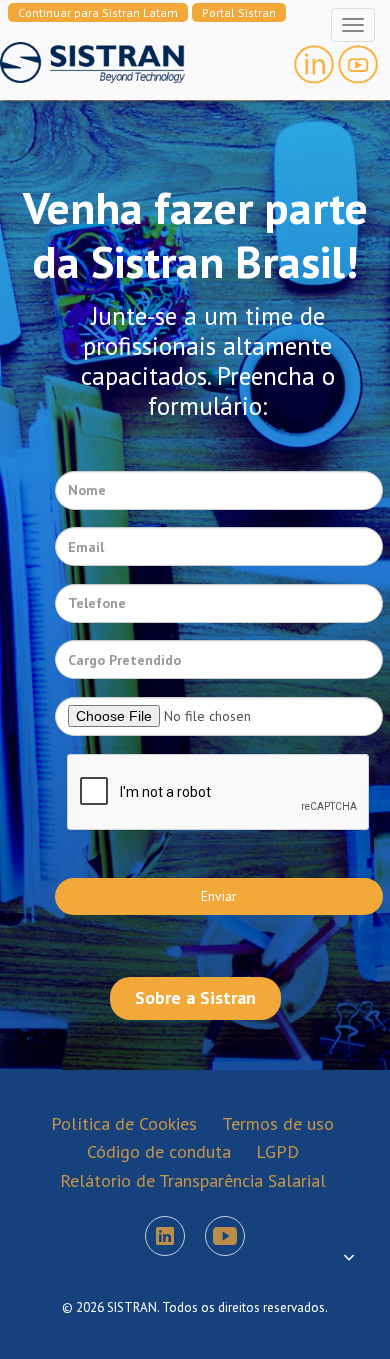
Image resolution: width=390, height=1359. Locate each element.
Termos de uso (278, 1123)
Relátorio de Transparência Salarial (193, 1180)
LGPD (277, 1151)
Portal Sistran (239, 12)
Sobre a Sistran (195, 997)
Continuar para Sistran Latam (98, 12)
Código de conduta (159, 1151)
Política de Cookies (124, 1123)
